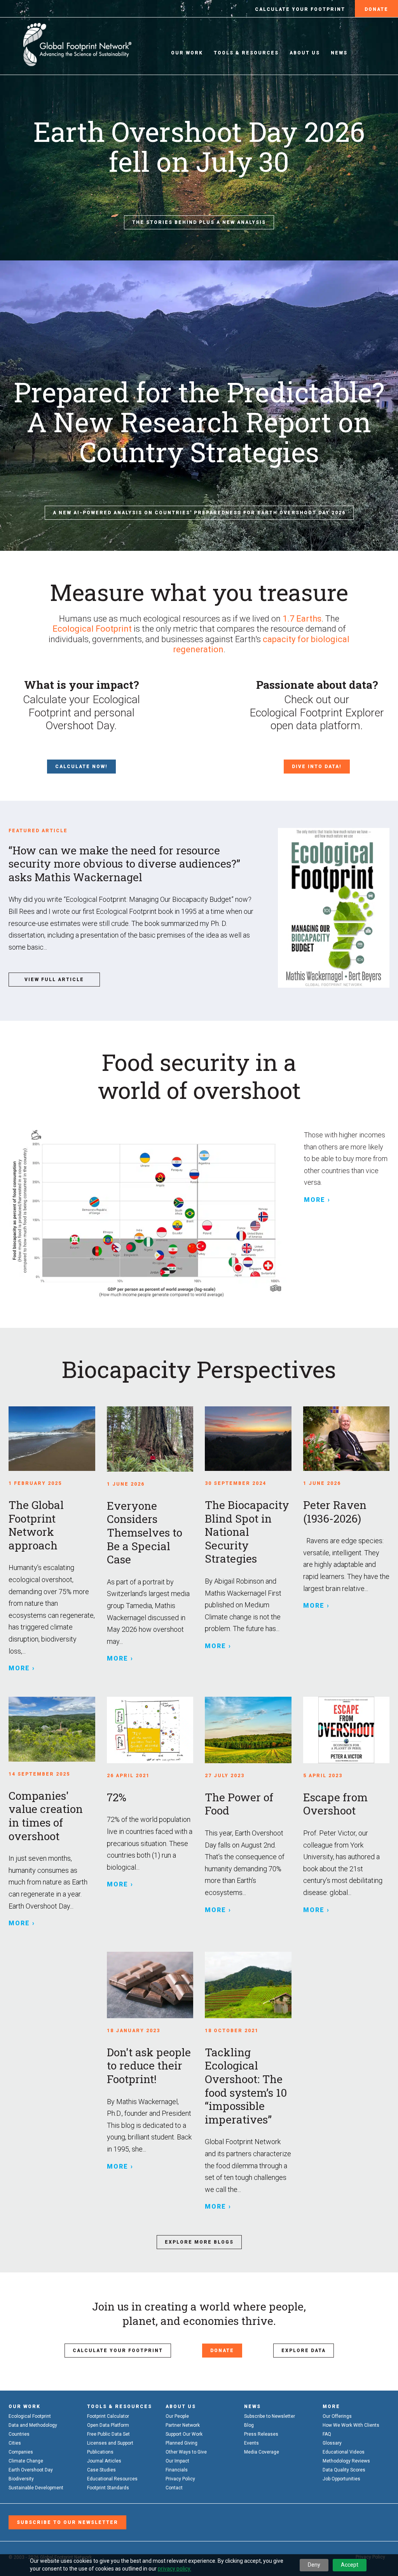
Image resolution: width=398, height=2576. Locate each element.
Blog (249, 2425)
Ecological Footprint (92, 629)
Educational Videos (344, 2452)
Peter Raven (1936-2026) (335, 1512)
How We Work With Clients (351, 2425)
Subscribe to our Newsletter (67, 2522)
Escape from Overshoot (335, 1804)
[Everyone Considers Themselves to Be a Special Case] (150, 1439)
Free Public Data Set (108, 2434)
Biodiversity (21, 2479)
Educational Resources (112, 2479)
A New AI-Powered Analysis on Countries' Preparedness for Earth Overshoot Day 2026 (199, 513)
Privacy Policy (180, 2479)
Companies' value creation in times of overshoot (46, 1816)
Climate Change (26, 2461)
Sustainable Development (36, 2488)
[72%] (150, 1730)
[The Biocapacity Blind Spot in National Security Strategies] (248, 1439)
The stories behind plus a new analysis (199, 222)
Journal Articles (104, 2461)
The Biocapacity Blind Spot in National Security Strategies (247, 1532)
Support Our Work (184, 2434)
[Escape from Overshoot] (347, 1730)
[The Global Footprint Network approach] (52, 1439)
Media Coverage (262, 2452)
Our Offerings (337, 2416)
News (339, 53)
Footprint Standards (108, 2488)
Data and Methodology (33, 2425)
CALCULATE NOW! (81, 767)
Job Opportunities (341, 2479)
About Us (305, 53)
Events (251, 2443)
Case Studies (101, 2470)
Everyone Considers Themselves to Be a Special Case (145, 1533)
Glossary (332, 2443)
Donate (376, 9)
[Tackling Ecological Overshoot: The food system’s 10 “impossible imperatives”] (248, 1985)
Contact (174, 2488)
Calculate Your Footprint (300, 9)
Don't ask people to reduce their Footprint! (149, 2066)
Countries (19, 2434)
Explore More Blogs (199, 2242)
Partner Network (183, 2425)
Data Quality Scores (344, 2470)
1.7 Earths (302, 619)
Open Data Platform (108, 2425)
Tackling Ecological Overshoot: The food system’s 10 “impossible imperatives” (246, 2086)
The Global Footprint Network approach (36, 1525)
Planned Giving (182, 2443)
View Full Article (54, 980)
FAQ (327, 2434)
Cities (15, 2443)
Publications (100, 2452)
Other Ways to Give (186, 2452)
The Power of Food (239, 1804)
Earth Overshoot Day (31, 2470)
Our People (177, 2416)
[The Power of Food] (248, 1730)
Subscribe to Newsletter (270, 2416)
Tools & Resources (246, 53)
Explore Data (304, 2351)
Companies (21, 2452)
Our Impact (177, 2461)
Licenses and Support (110, 2443)
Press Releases (261, 2434)
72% (117, 1797)
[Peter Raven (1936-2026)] (347, 1439)
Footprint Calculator (108, 2416)
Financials (177, 2470)
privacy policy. (175, 2569)
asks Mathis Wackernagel (122, 864)
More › (317, 1200)
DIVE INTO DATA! (317, 767)
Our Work (187, 53)
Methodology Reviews (346, 2461)
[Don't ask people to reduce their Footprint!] (150, 1985)
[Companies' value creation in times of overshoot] (52, 1729)
